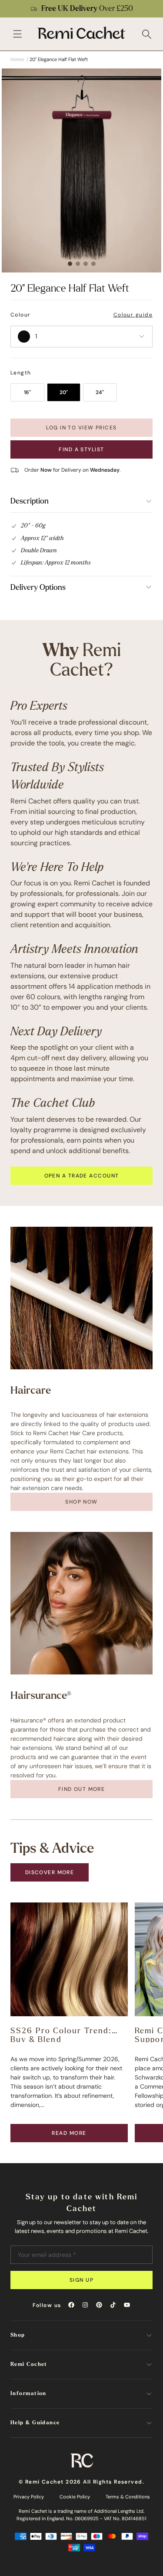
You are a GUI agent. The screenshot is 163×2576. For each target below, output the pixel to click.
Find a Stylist (81, 449)
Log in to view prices (81, 428)
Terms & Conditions (128, 2497)
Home (17, 59)
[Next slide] (151, 9)
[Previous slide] (12, 9)
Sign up (81, 2280)
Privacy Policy (29, 2497)
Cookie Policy (75, 2497)
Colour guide (133, 315)
